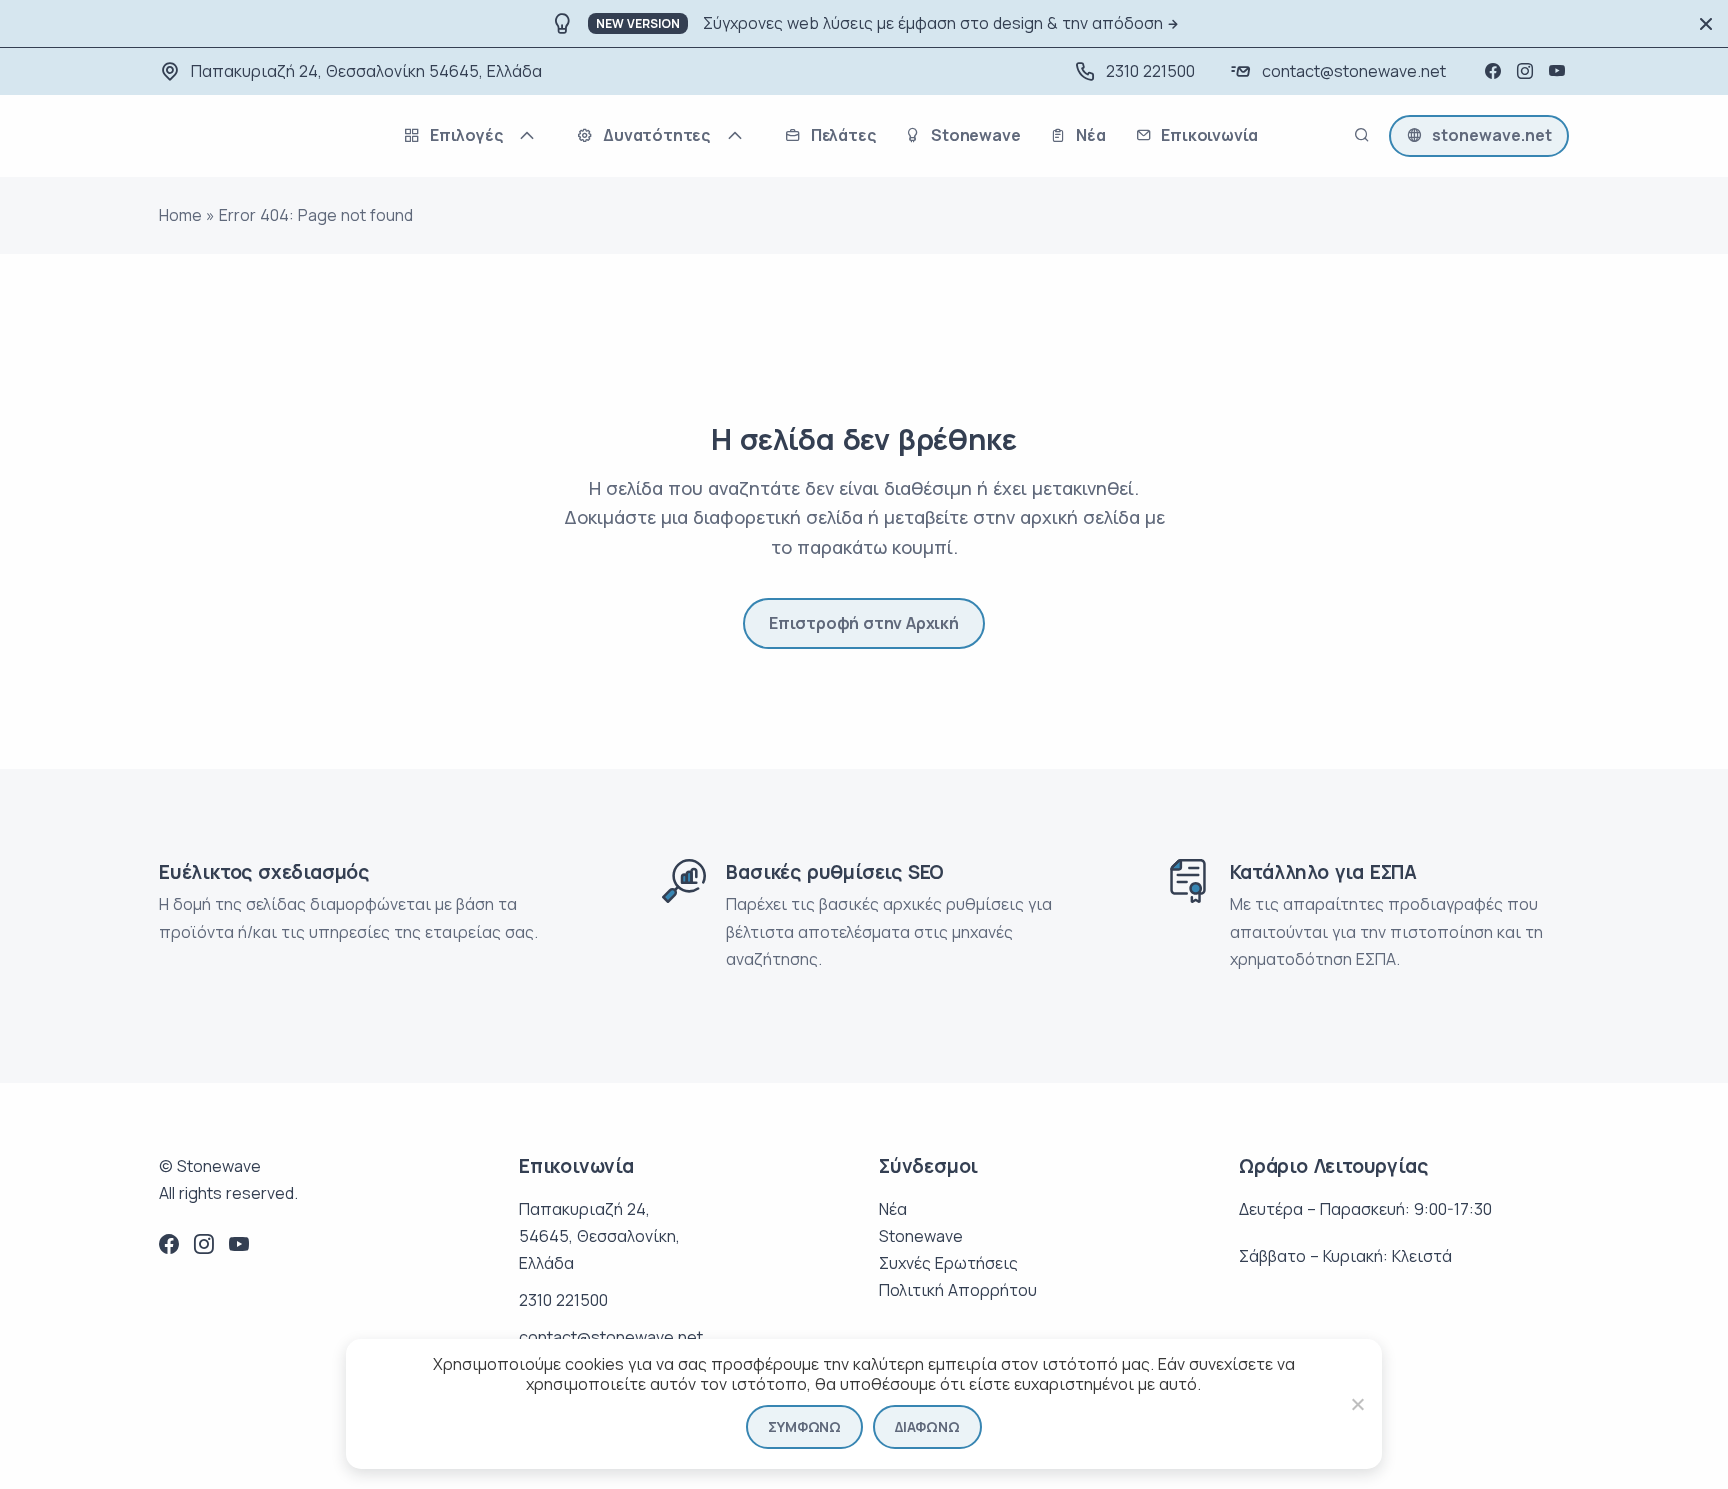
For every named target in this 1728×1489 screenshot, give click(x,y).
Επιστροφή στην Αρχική (864, 623)
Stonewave (921, 1236)
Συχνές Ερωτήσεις (948, 1263)
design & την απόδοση (1078, 23)
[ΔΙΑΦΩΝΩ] (1357, 1404)
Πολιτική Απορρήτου (958, 1290)
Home (180, 215)
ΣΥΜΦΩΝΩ (804, 1426)
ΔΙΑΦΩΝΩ (927, 1426)
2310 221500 (1150, 71)
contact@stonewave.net (1354, 71)
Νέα (893, 1209)
